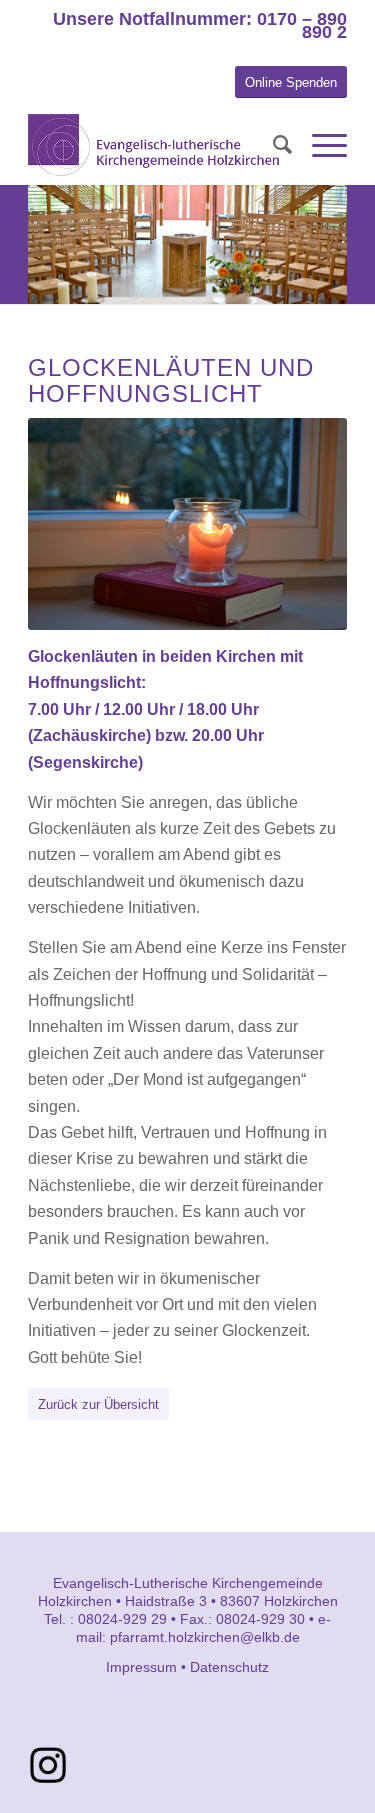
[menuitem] (272, 145)
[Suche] (272, 145)
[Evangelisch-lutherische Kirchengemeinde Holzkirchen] (155, 145)
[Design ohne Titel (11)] (48, 1765)
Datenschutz (229, 1667)
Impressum (141, 1667)
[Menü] (319, 145)
